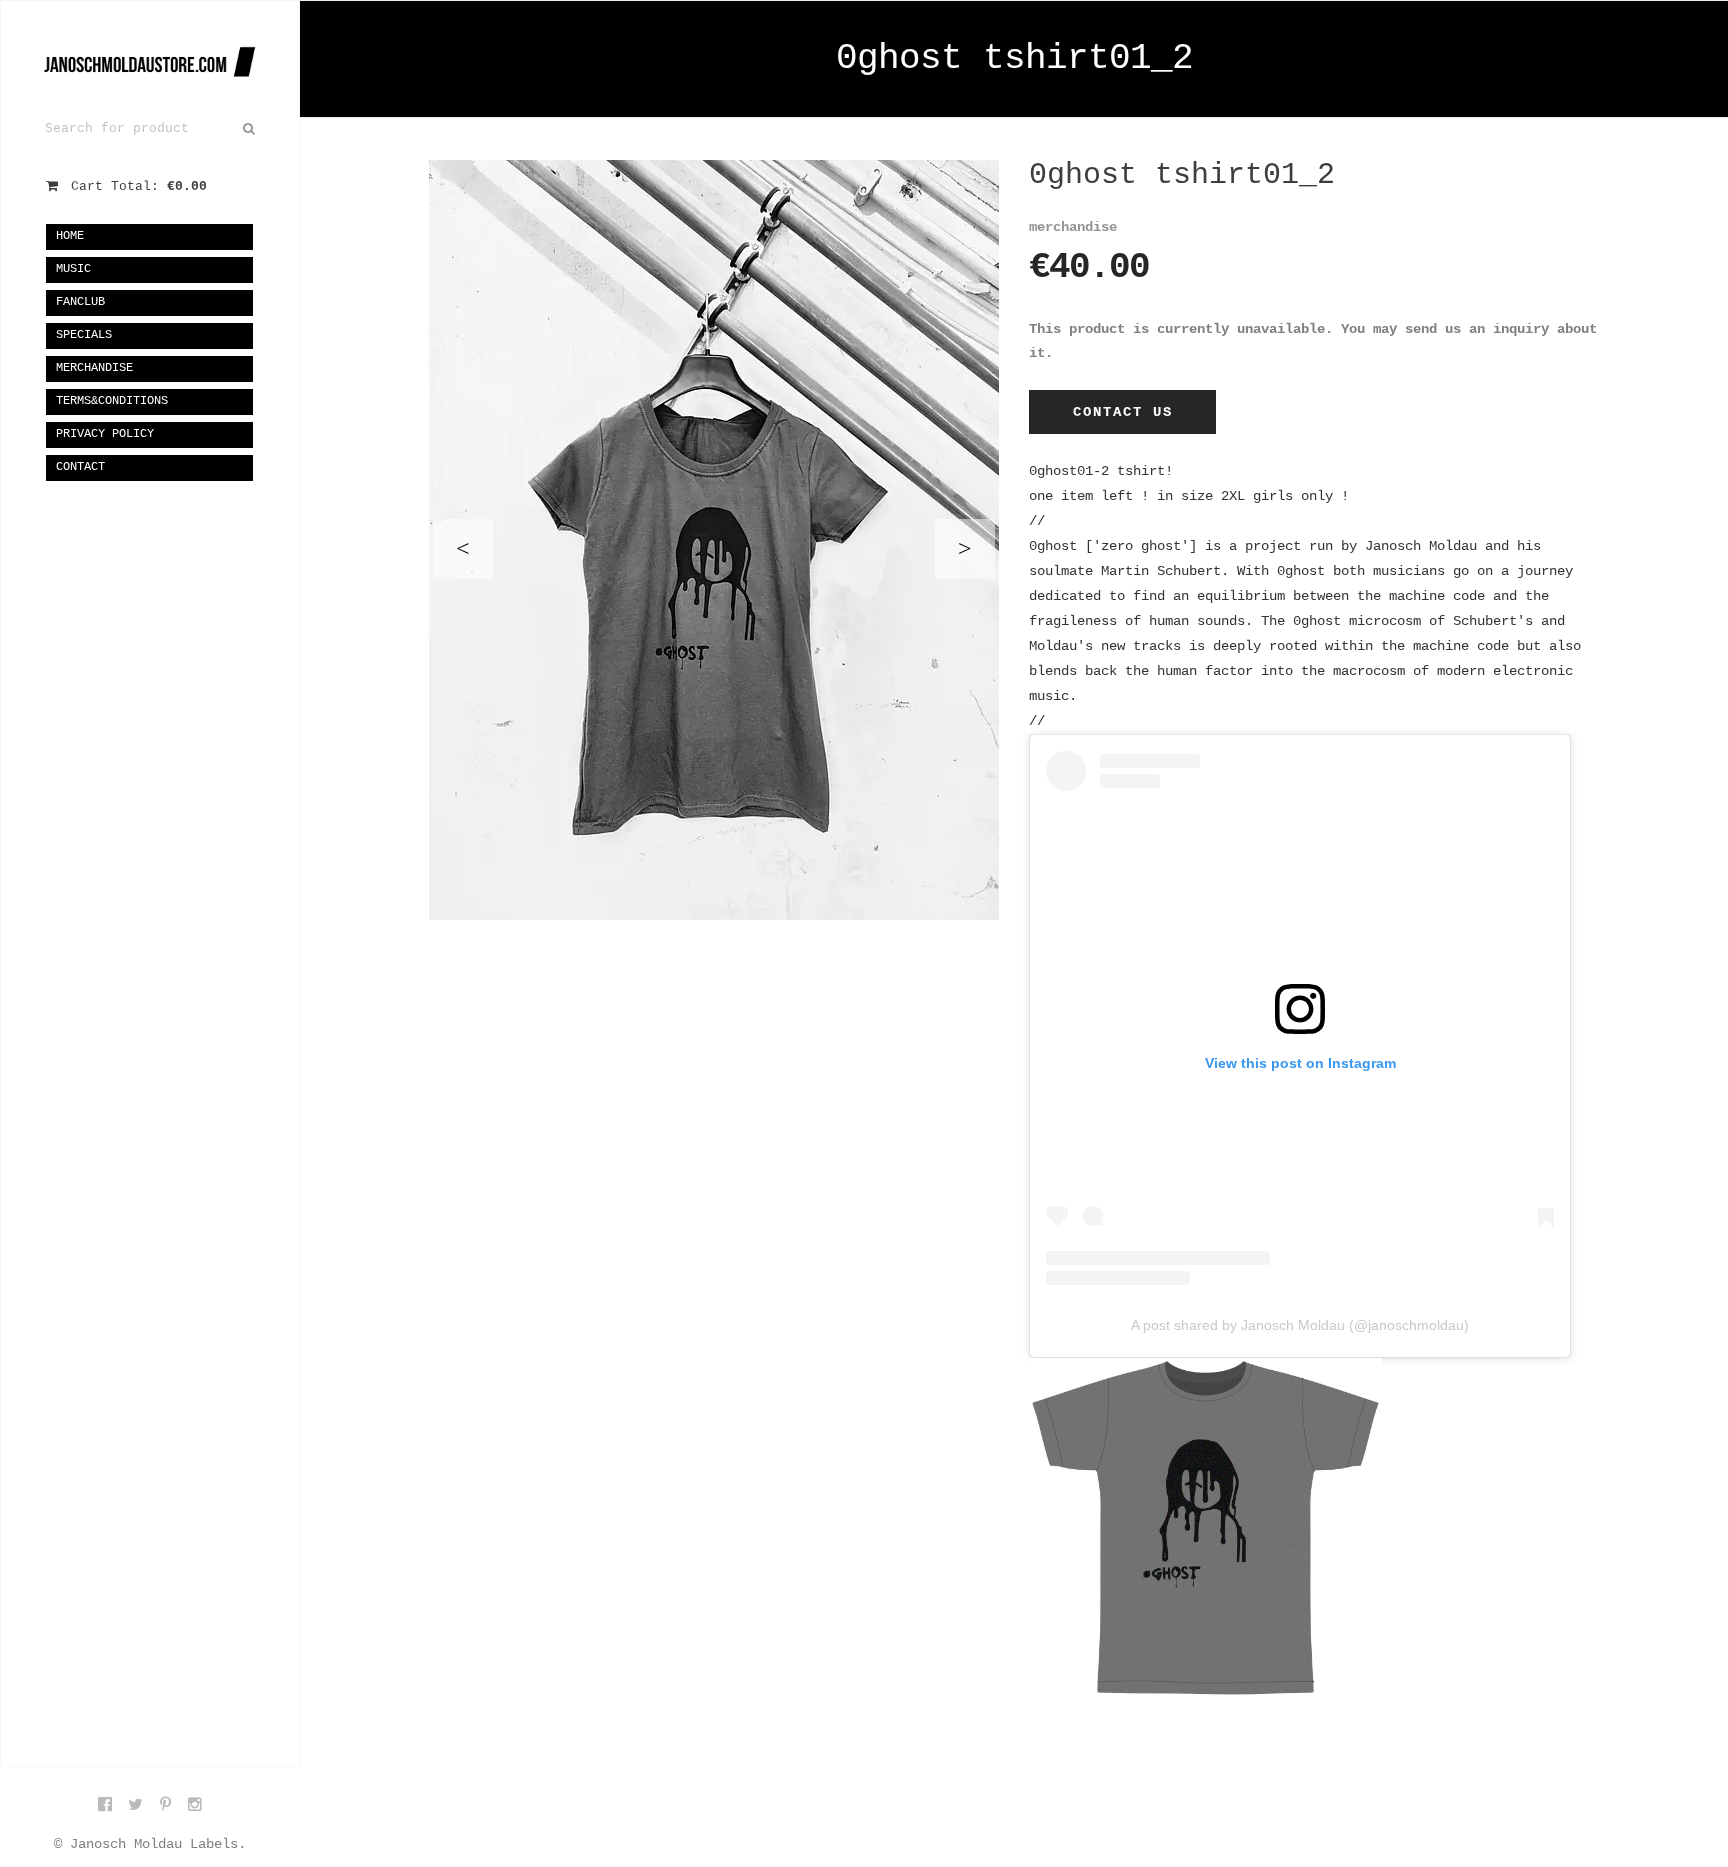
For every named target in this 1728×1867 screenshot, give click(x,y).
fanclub (80, 302)
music (73, 269)
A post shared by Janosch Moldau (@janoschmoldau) (1300, 1325)
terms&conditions (112, 401)
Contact (80, 467)
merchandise (94, 368)
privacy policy (105, 434)
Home (70, 236)
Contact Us (1123, 412)
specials (84, 335)
